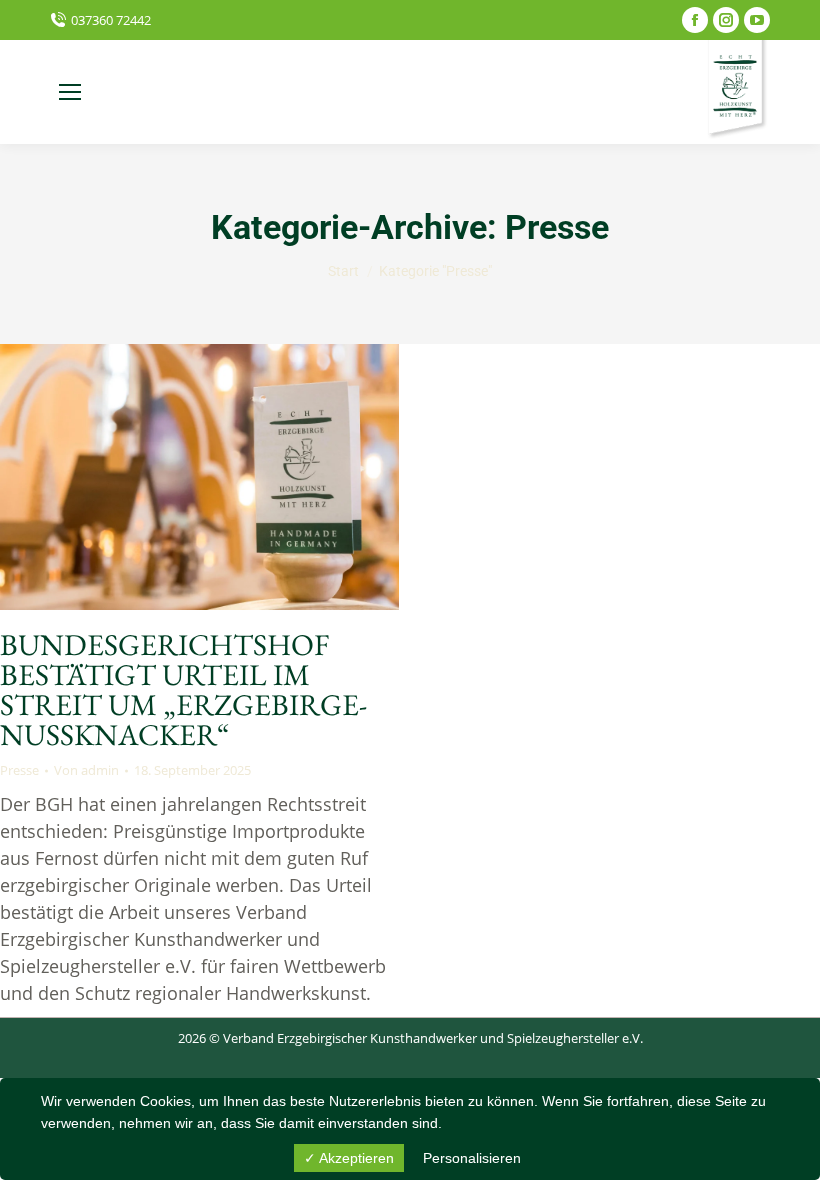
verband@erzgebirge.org (210, 92)
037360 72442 (111, 20)
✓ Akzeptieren (349, 1158)
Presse (19, 770)
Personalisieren (472, 1158)
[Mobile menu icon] (70, 92)
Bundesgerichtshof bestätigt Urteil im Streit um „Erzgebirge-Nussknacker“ (183, 689)
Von (86, 770)
